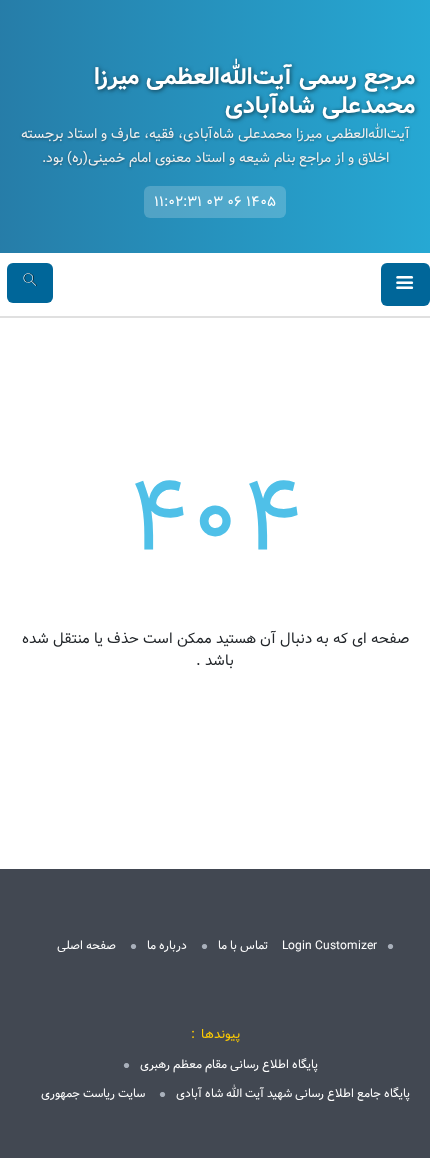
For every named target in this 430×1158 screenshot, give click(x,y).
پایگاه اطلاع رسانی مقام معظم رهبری (229, 1064)
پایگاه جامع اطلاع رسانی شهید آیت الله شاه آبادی (293, 1093)
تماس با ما (243, 945)
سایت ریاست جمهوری (93, 1093)
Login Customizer (329, 945)
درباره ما (167, 945)
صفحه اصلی (86, 945)
